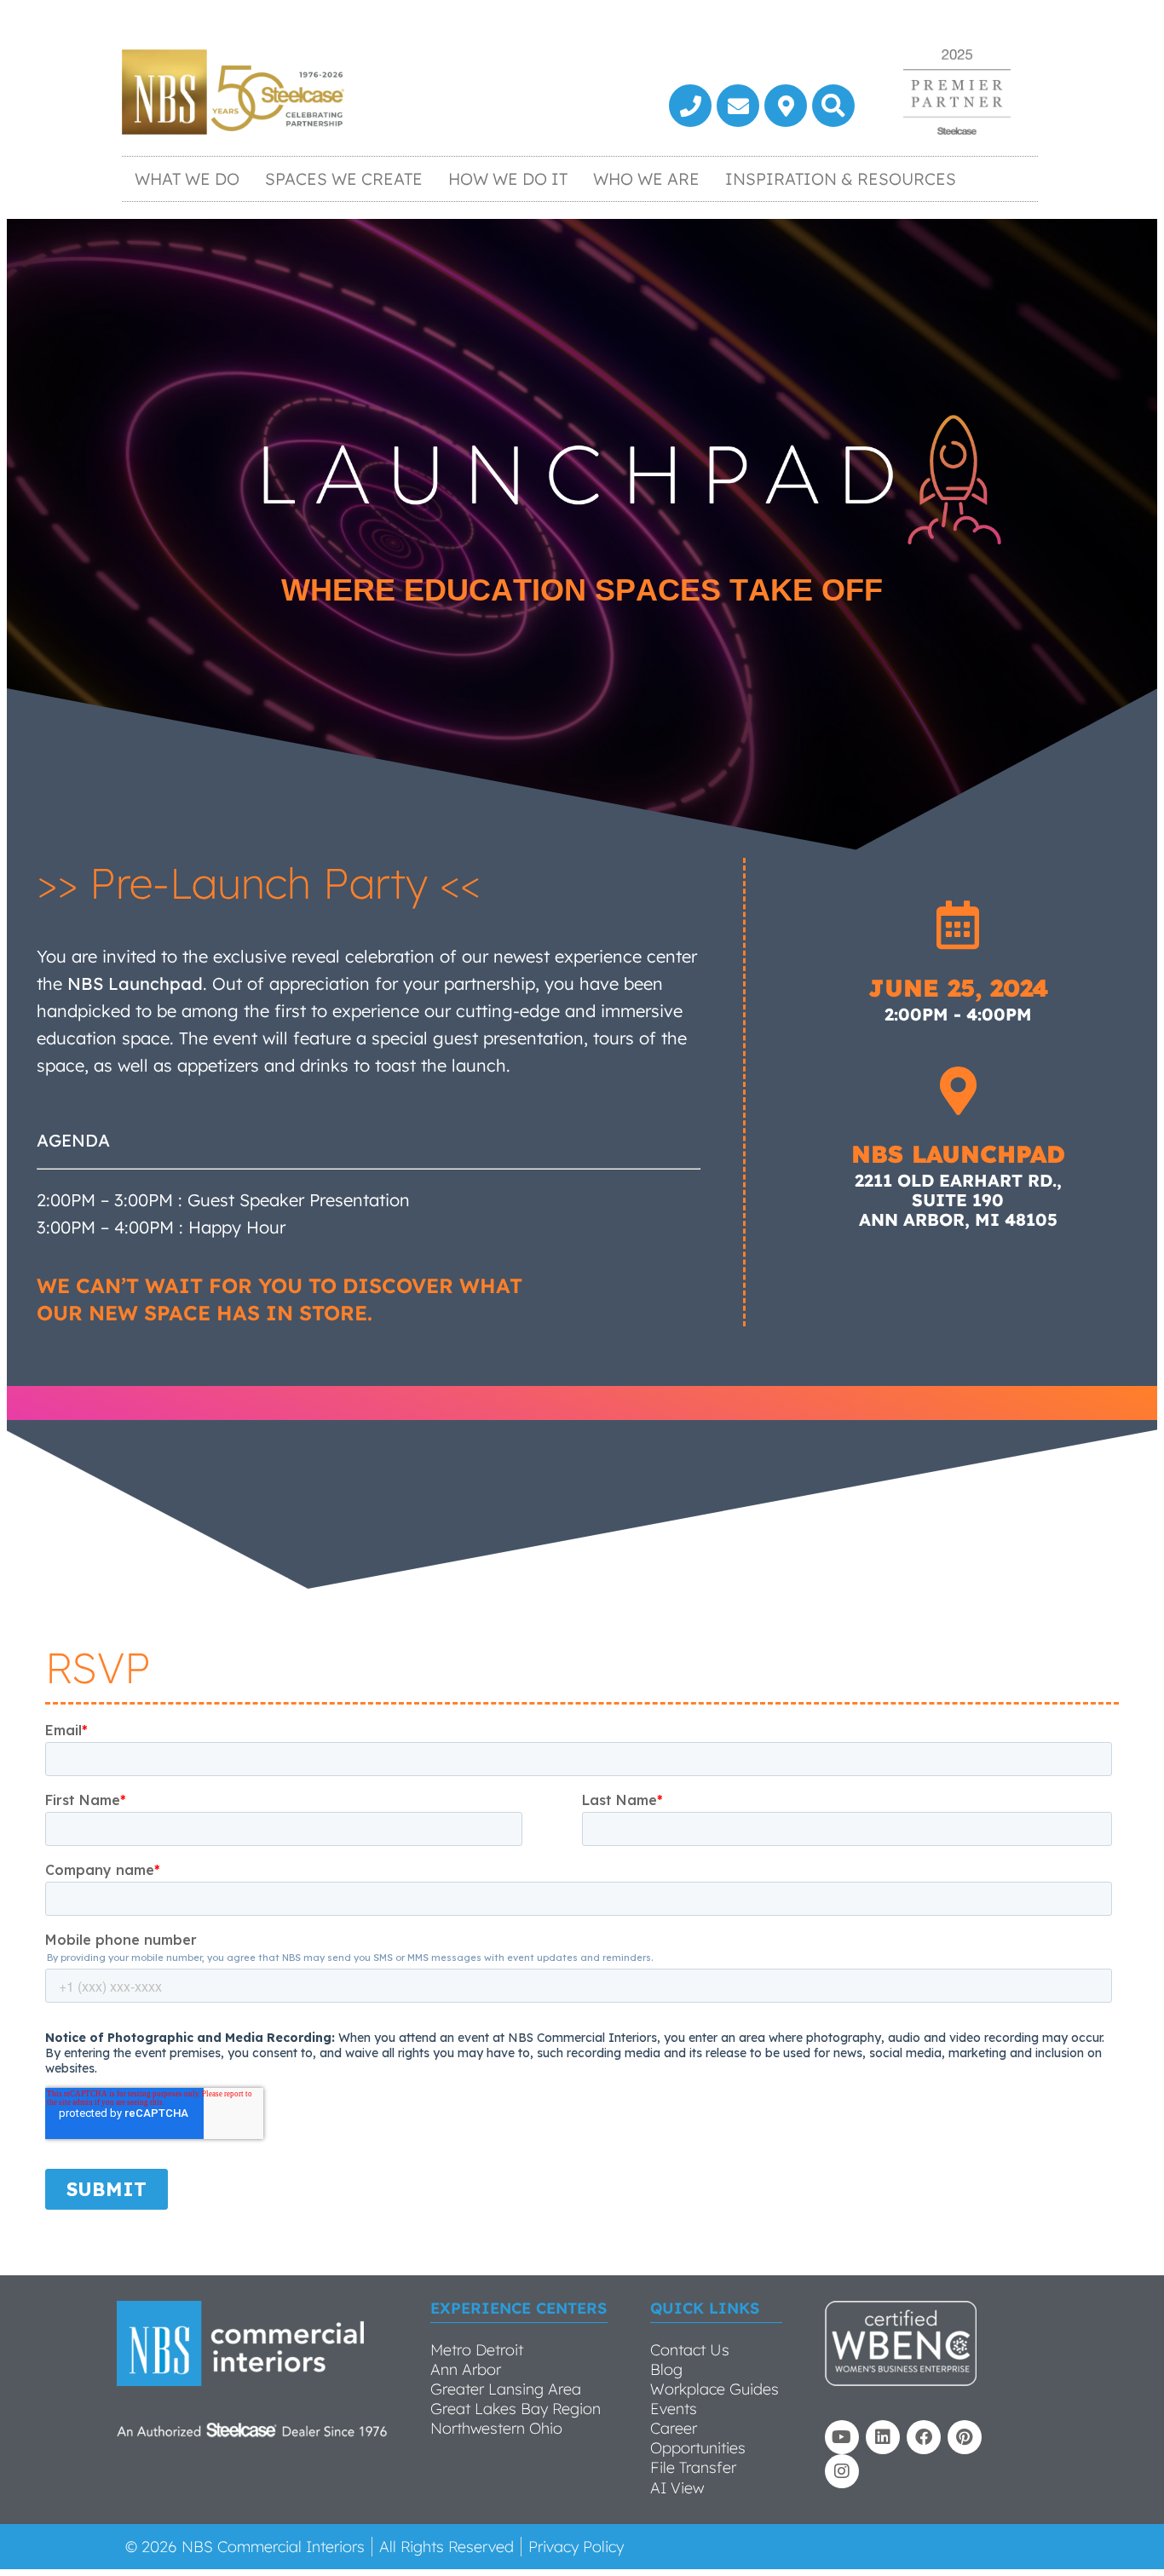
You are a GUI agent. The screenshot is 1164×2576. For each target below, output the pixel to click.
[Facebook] (924, 2437)
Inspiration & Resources (841, 179)
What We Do (187, 179)
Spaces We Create (344, 179)
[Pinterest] (965, 2437)
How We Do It (508, 179)
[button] (833, 106)
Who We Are (646, 179)
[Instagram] (842, 2471)
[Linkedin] (883, 2437)
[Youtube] (842, 2437)
